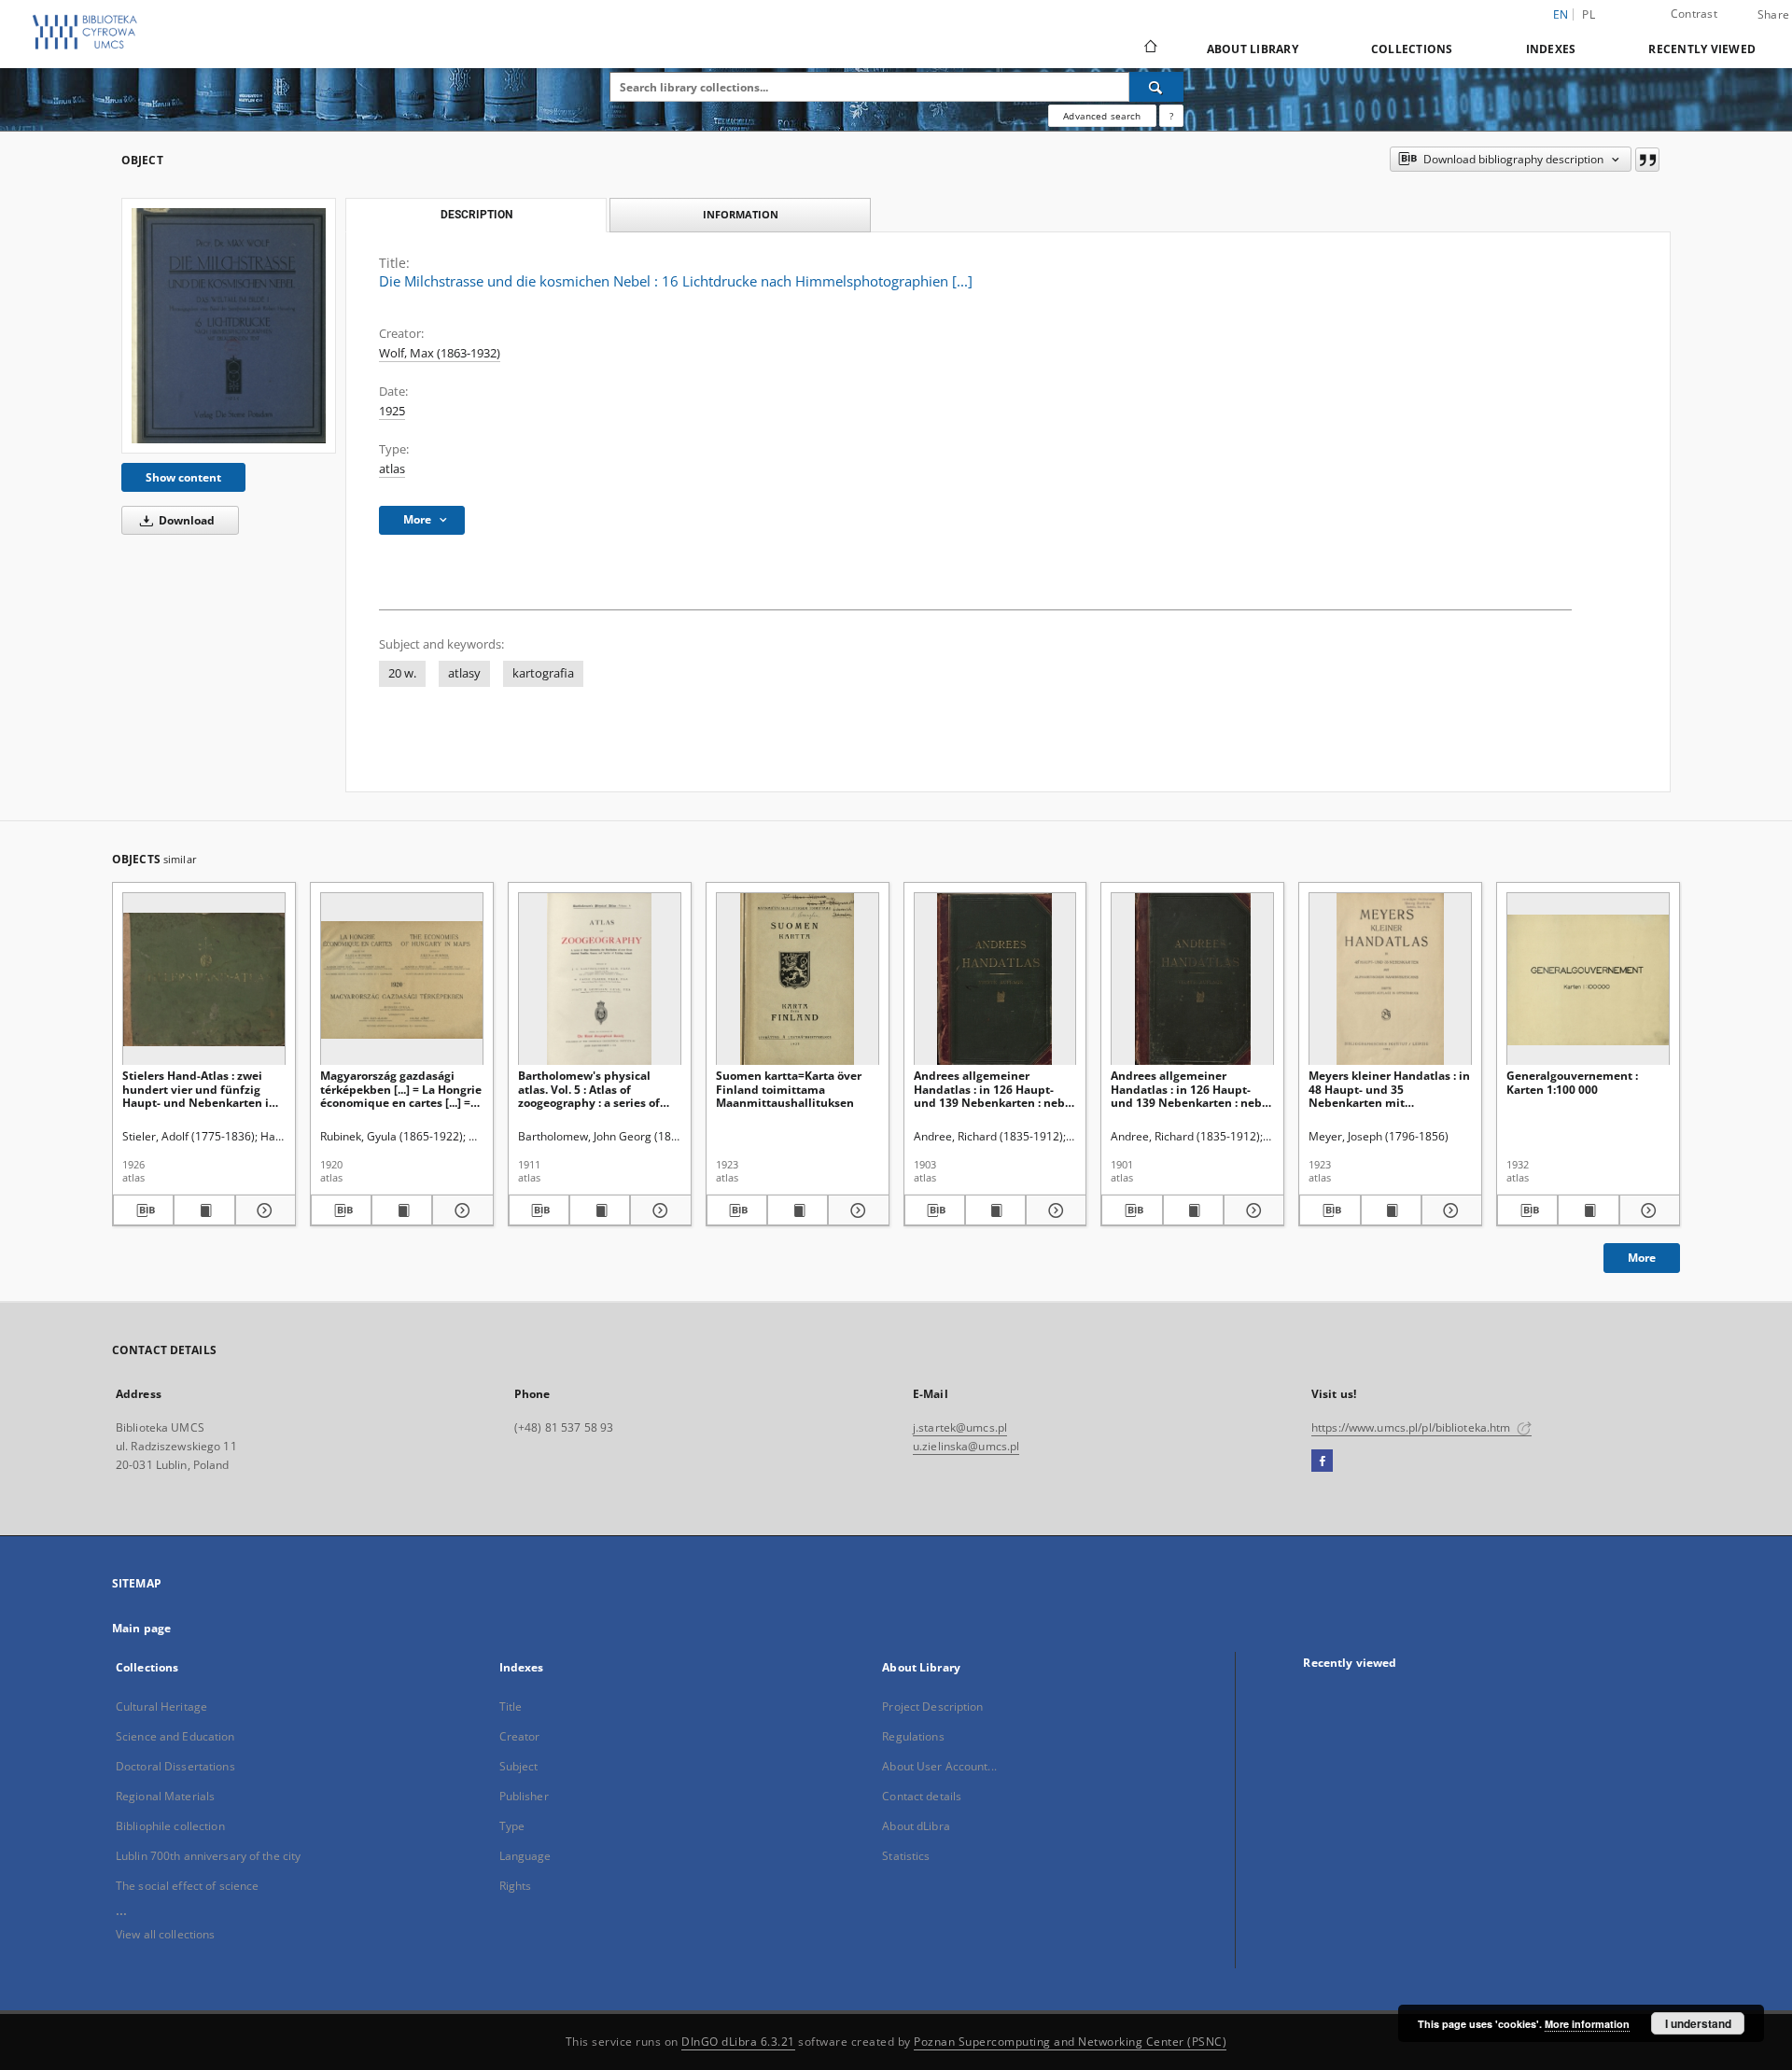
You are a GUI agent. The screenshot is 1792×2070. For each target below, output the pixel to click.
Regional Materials (165, 1796)
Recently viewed (1702, 49)
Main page (141, 1628)
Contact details (922, 1796)
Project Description (932, 1706)
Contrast (1694, 14)
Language (525, 1856)
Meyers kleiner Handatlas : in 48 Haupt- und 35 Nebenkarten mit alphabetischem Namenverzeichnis (1389, 1089)
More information (1587, 2024)
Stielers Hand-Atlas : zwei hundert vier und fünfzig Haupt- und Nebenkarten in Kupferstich (199, 1089)
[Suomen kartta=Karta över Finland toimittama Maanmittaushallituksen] (798, 979)
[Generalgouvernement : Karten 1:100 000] (1588, 979)
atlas (392, 469)
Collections (1412, 49)
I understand (1698, 2023)
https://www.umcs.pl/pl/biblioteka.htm (1413, 1427)
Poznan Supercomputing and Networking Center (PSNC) (1070, 2042)
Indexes (1551, 49)
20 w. (402, 673)
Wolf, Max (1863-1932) (440, 353)
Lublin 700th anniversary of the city (208, 1856)
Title (511, 1706)
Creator (520, 1736)
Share (1773, 15)
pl (1589, 14)
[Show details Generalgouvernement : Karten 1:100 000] (1647, 1210)
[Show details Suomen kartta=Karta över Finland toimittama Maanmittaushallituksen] (855, 1210)
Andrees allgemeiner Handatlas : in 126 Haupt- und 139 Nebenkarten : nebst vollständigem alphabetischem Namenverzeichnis (994, 1089)
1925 (392, 411)
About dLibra (916, 1826)
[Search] (1156, 87)
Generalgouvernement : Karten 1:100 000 (1572, 1082)
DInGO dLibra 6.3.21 (738, 2042)
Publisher (524, 1796)
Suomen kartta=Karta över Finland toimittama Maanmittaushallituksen (789, 1089)
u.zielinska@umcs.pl (966, 1446)
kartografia (543, 673)
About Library (1253, 49)
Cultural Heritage (161, 1706)
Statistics (906, 1856)
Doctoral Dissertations (175, 1766)
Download (185, 520)
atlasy (464, 673)
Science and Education (175, 1736)
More (1642, 1258)
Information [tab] (741, 214)
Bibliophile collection (170, 1826)
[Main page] (1149, 49)
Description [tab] (476, 215)
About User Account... (939, 1766)
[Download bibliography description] (143, 1210)
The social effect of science (187, 1886)
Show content (183, 477)
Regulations (913, 1736)
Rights (516, 1886)
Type (512, 1826)
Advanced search (1102, 116)
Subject (519, 1766)
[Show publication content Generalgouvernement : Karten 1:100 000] (1588, 1210)
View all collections (165, 1934)
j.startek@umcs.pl (960, 1427)
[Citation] (1647, 160)
